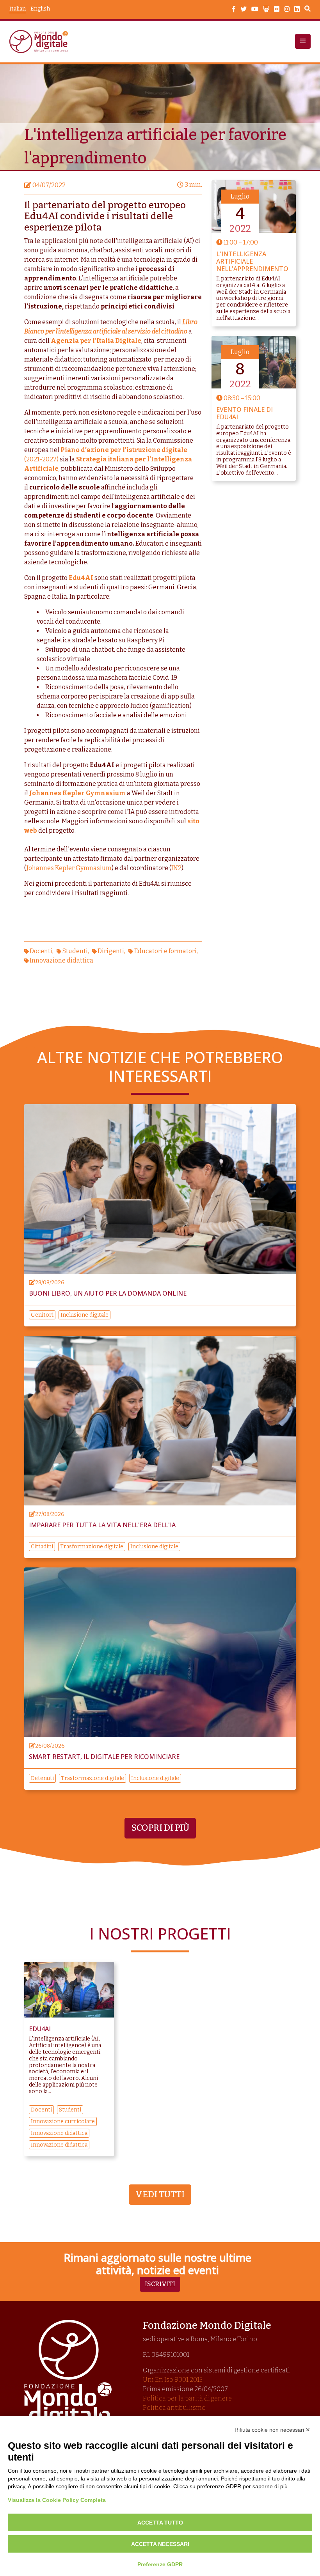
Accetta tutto (160, 2523)
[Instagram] (287, 9)
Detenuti (42, 1778)
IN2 (176, 868)
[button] (303, 41)
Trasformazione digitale (92, 1547)
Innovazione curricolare (63, 2121)
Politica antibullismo (174, 2408)
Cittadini (42, 1547)
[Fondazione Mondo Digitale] (41, 42)
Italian (18, 9)
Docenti (41, 951)
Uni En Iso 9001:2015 (173, 2380)
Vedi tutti (160, 2194)
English (40, 9)
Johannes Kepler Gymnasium (77, 793)
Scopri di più (160, 1828)
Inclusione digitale (84, 1315)
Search (308, 10)
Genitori (42, 1315)
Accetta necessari (160, 2544)
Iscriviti (160, 2284)
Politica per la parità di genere (187, 2398)
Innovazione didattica (61, 960)
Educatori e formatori (165, 951)
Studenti (75, 951)
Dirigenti (111, 951)
